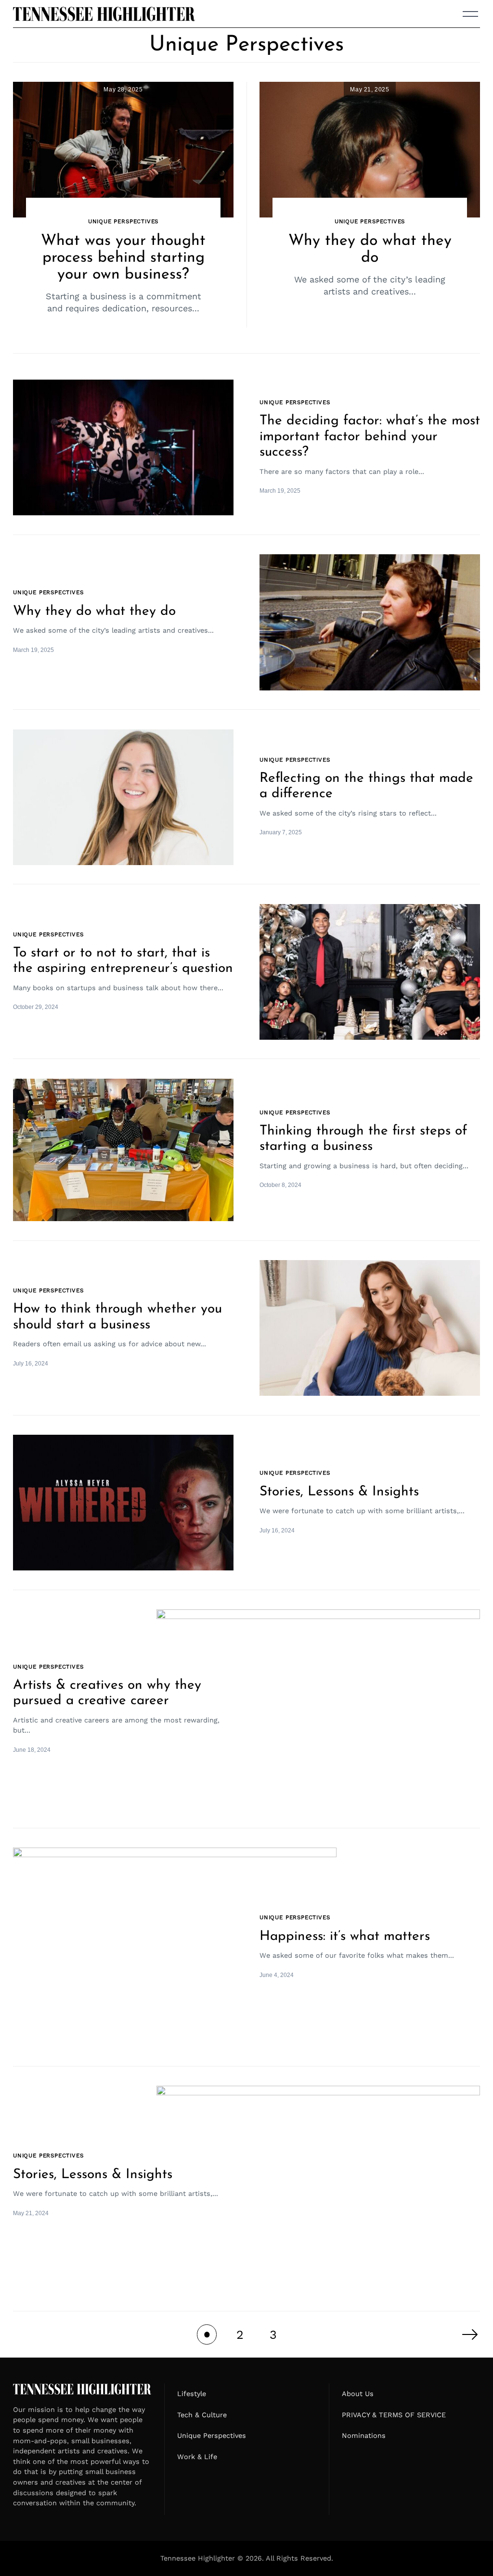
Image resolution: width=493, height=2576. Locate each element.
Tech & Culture (202, 2415)
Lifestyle (192, 2394)
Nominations (364, 2436)
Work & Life (197, 2457)
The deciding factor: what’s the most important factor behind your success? (370, 437)
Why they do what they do (94, 612)
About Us (358, 2394)
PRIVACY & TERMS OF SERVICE (394, 2415)
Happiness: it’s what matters (345, 1937)
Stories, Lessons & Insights (339, 1492)
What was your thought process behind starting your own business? (123, 258)
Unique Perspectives (123, 221)
